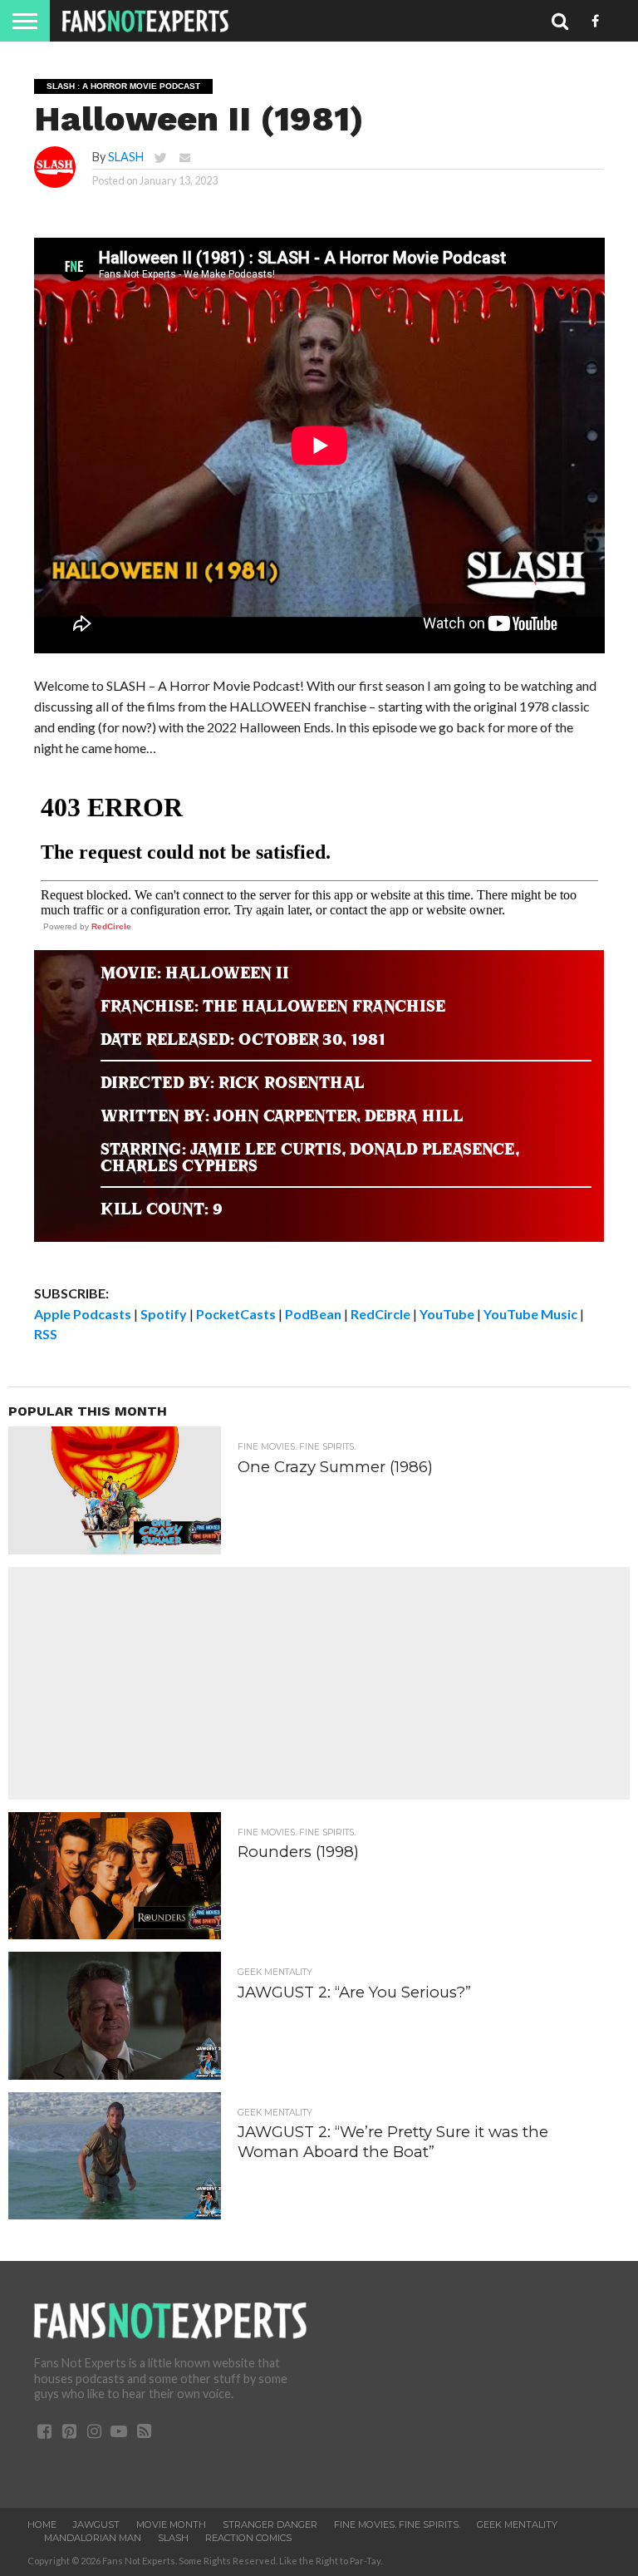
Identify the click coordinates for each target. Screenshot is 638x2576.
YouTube (447, 1314)
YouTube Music (530, 1314)
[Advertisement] (319, 1683)
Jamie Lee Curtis (266, 1149)
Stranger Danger (270, 2524)
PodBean (313, 1314)
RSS (46, 1334)
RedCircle (111, 926)
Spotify (164, 1314)
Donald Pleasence (432, 1149)
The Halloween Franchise (324, 1006)
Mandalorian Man (93, 2538)
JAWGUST (96, 2524)
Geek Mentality (517, 2524)
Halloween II (227, 973)
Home (42, 2524)
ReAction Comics (248, 2538)
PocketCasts (236, 1314)
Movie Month (171, 2524)
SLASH (126, 157)
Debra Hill (414, 1116)
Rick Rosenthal (292, 1082)
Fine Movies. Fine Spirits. (397, 2524)
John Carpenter (285, 1116)
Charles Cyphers (179, 1165)
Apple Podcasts (83, 1314)
